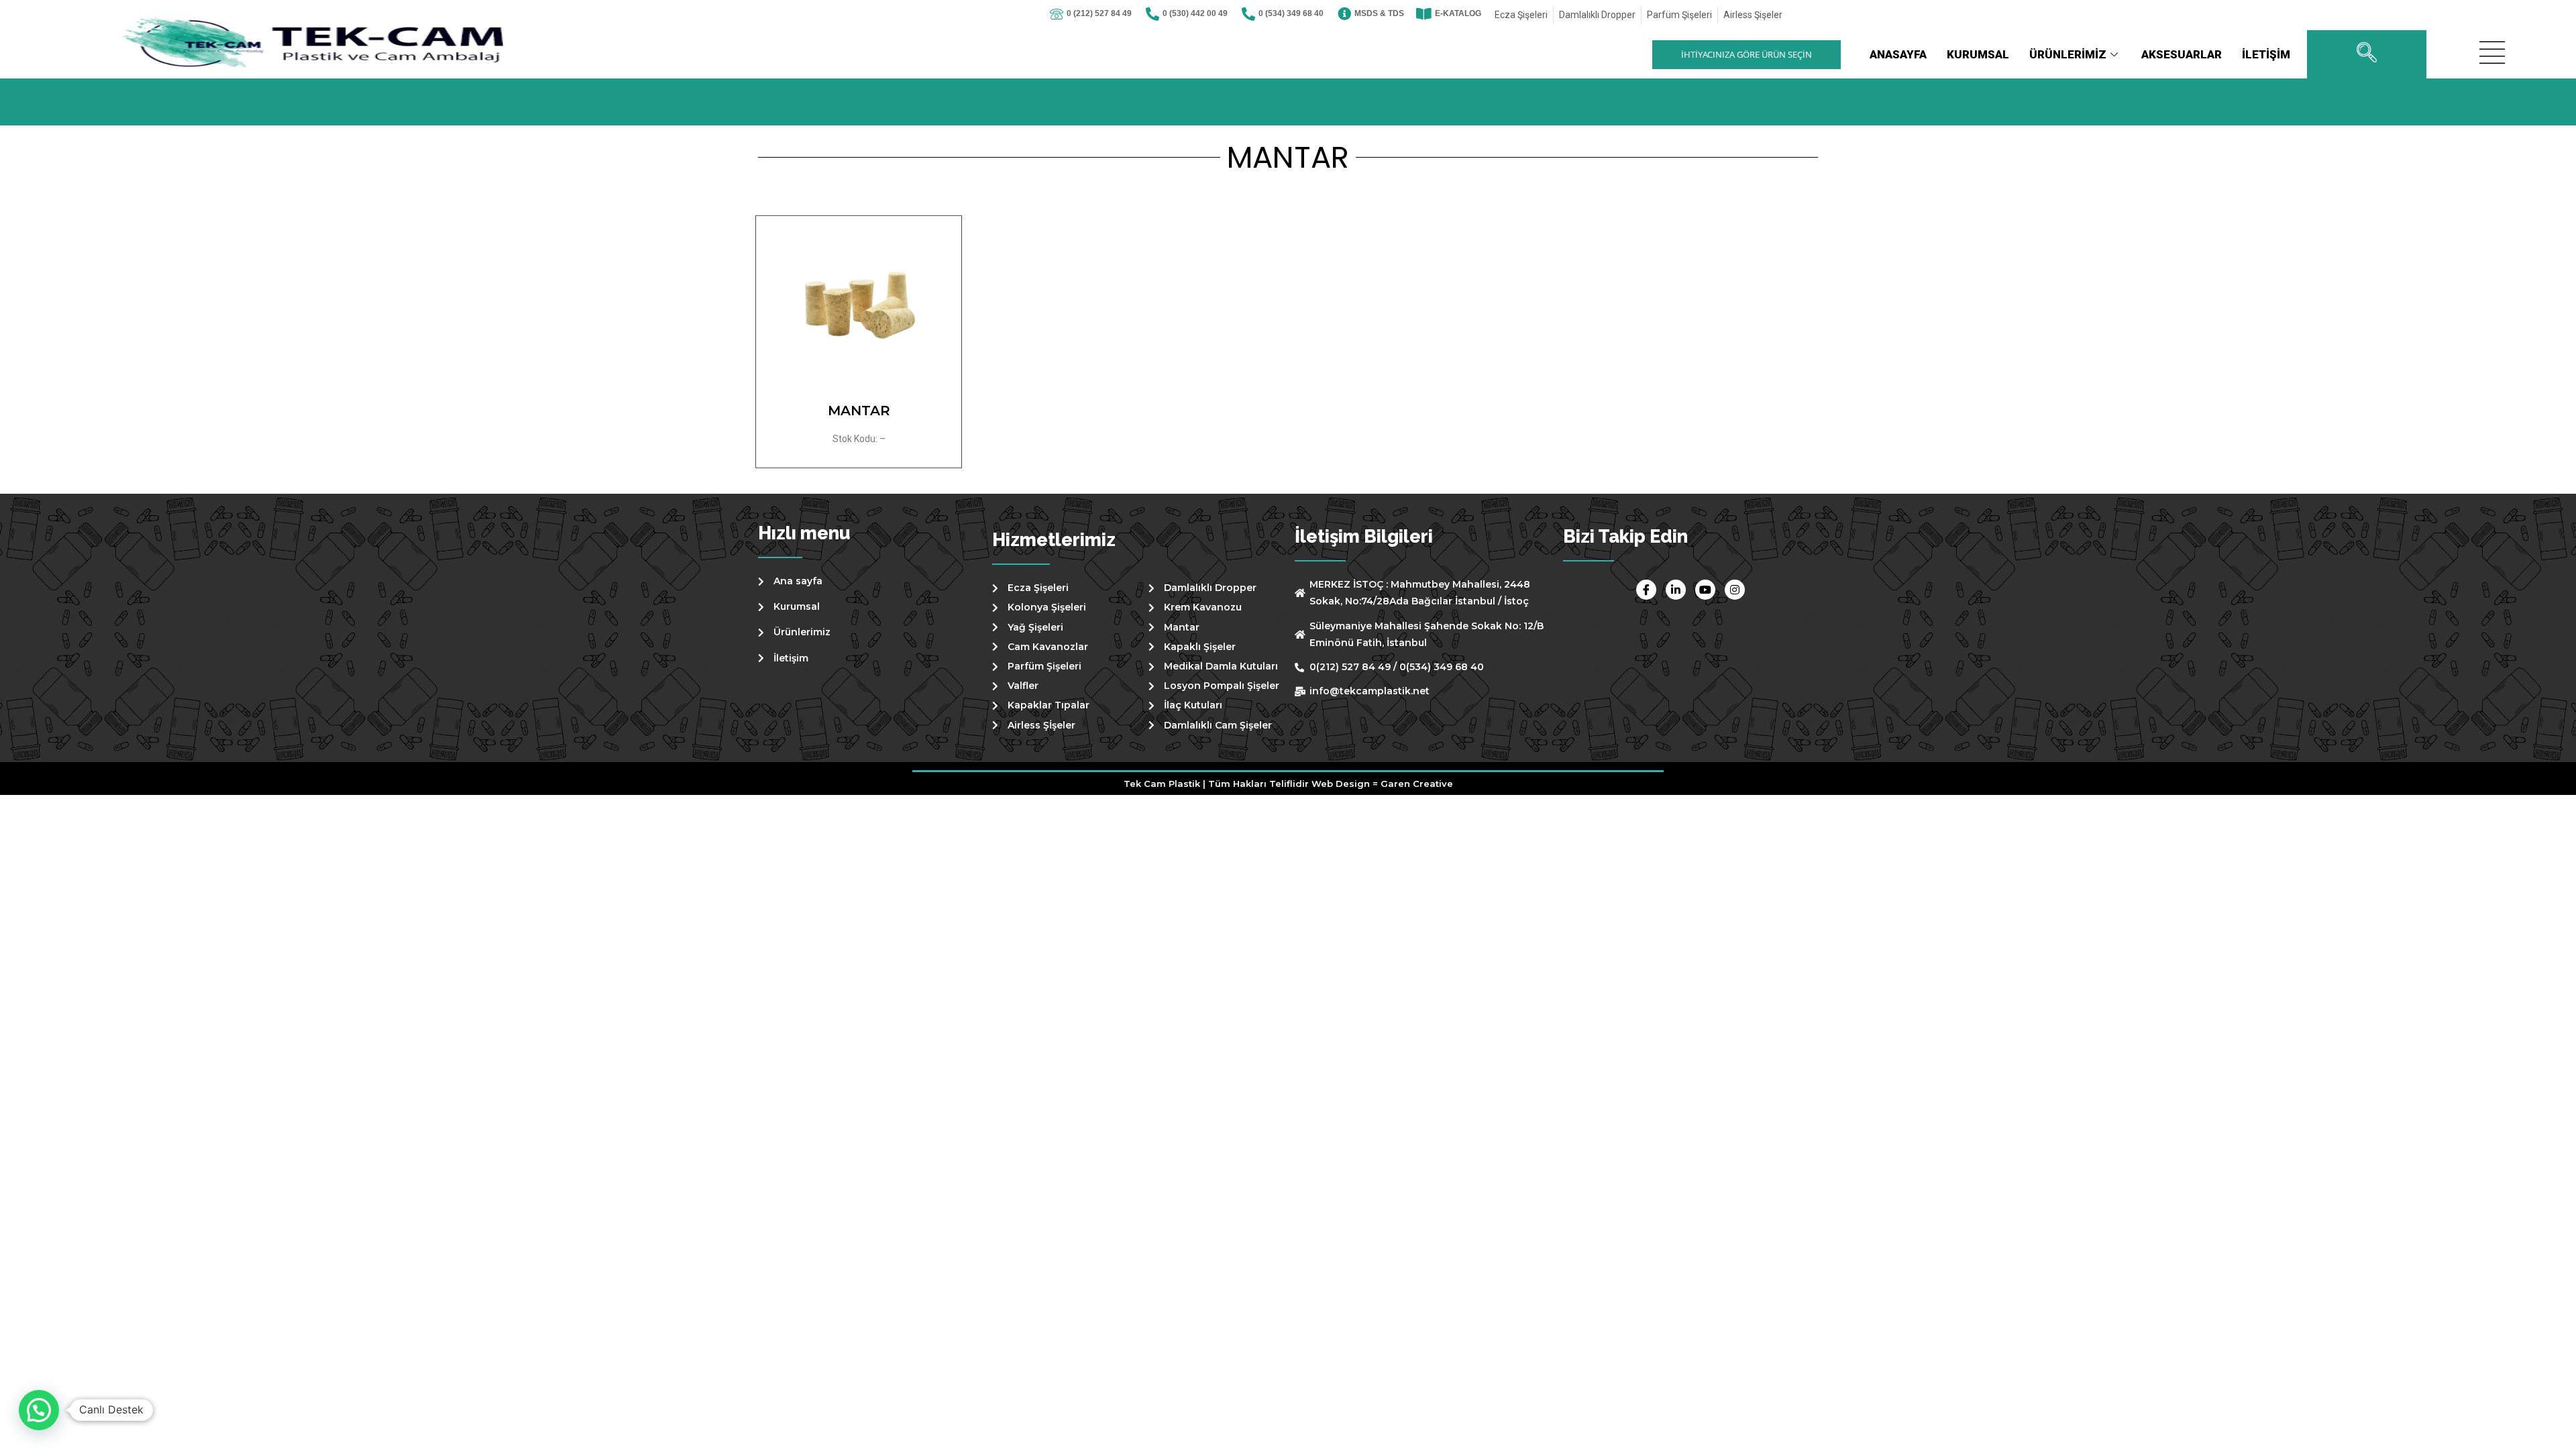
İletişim (2266, 54)
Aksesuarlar (2182, 54)
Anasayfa (1898, 54)
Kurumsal (1978, 54)
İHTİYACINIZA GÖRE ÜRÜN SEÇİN (1747, 54)
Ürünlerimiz (2068, 54)
